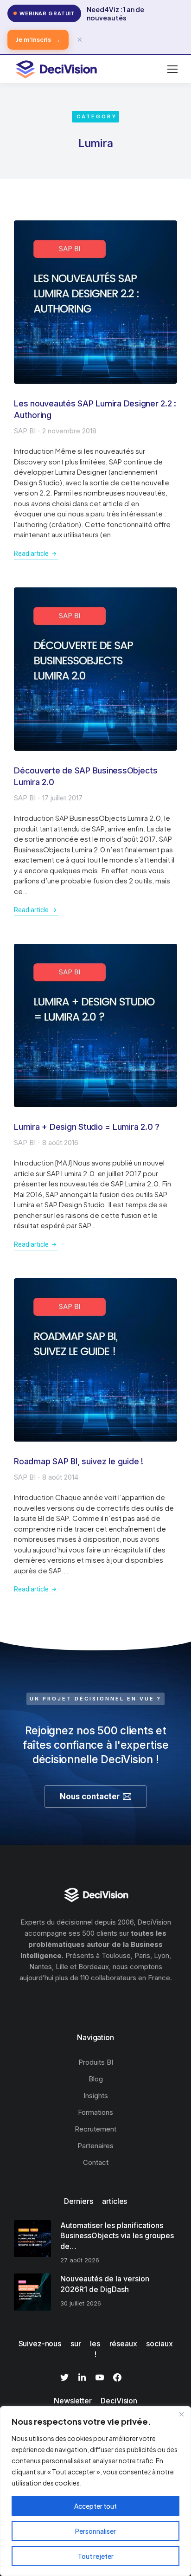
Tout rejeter (96, 2556)
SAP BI (25, 431)
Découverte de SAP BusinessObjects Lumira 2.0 (86, 776)
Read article (31, 554)
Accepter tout (95, 2506)
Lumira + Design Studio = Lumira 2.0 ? (87, 1127)
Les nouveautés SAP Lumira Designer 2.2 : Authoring (95, 409)
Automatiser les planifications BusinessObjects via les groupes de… (117, 2236)
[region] (95, 2491)
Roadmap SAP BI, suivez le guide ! (79, 1461)
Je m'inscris (38, 39)
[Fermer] (181, 2414)
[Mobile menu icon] (172, 69)
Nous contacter (90, 1796)
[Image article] (95, 302)
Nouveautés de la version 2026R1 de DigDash (105, 2284)
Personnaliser (95, 2531)
